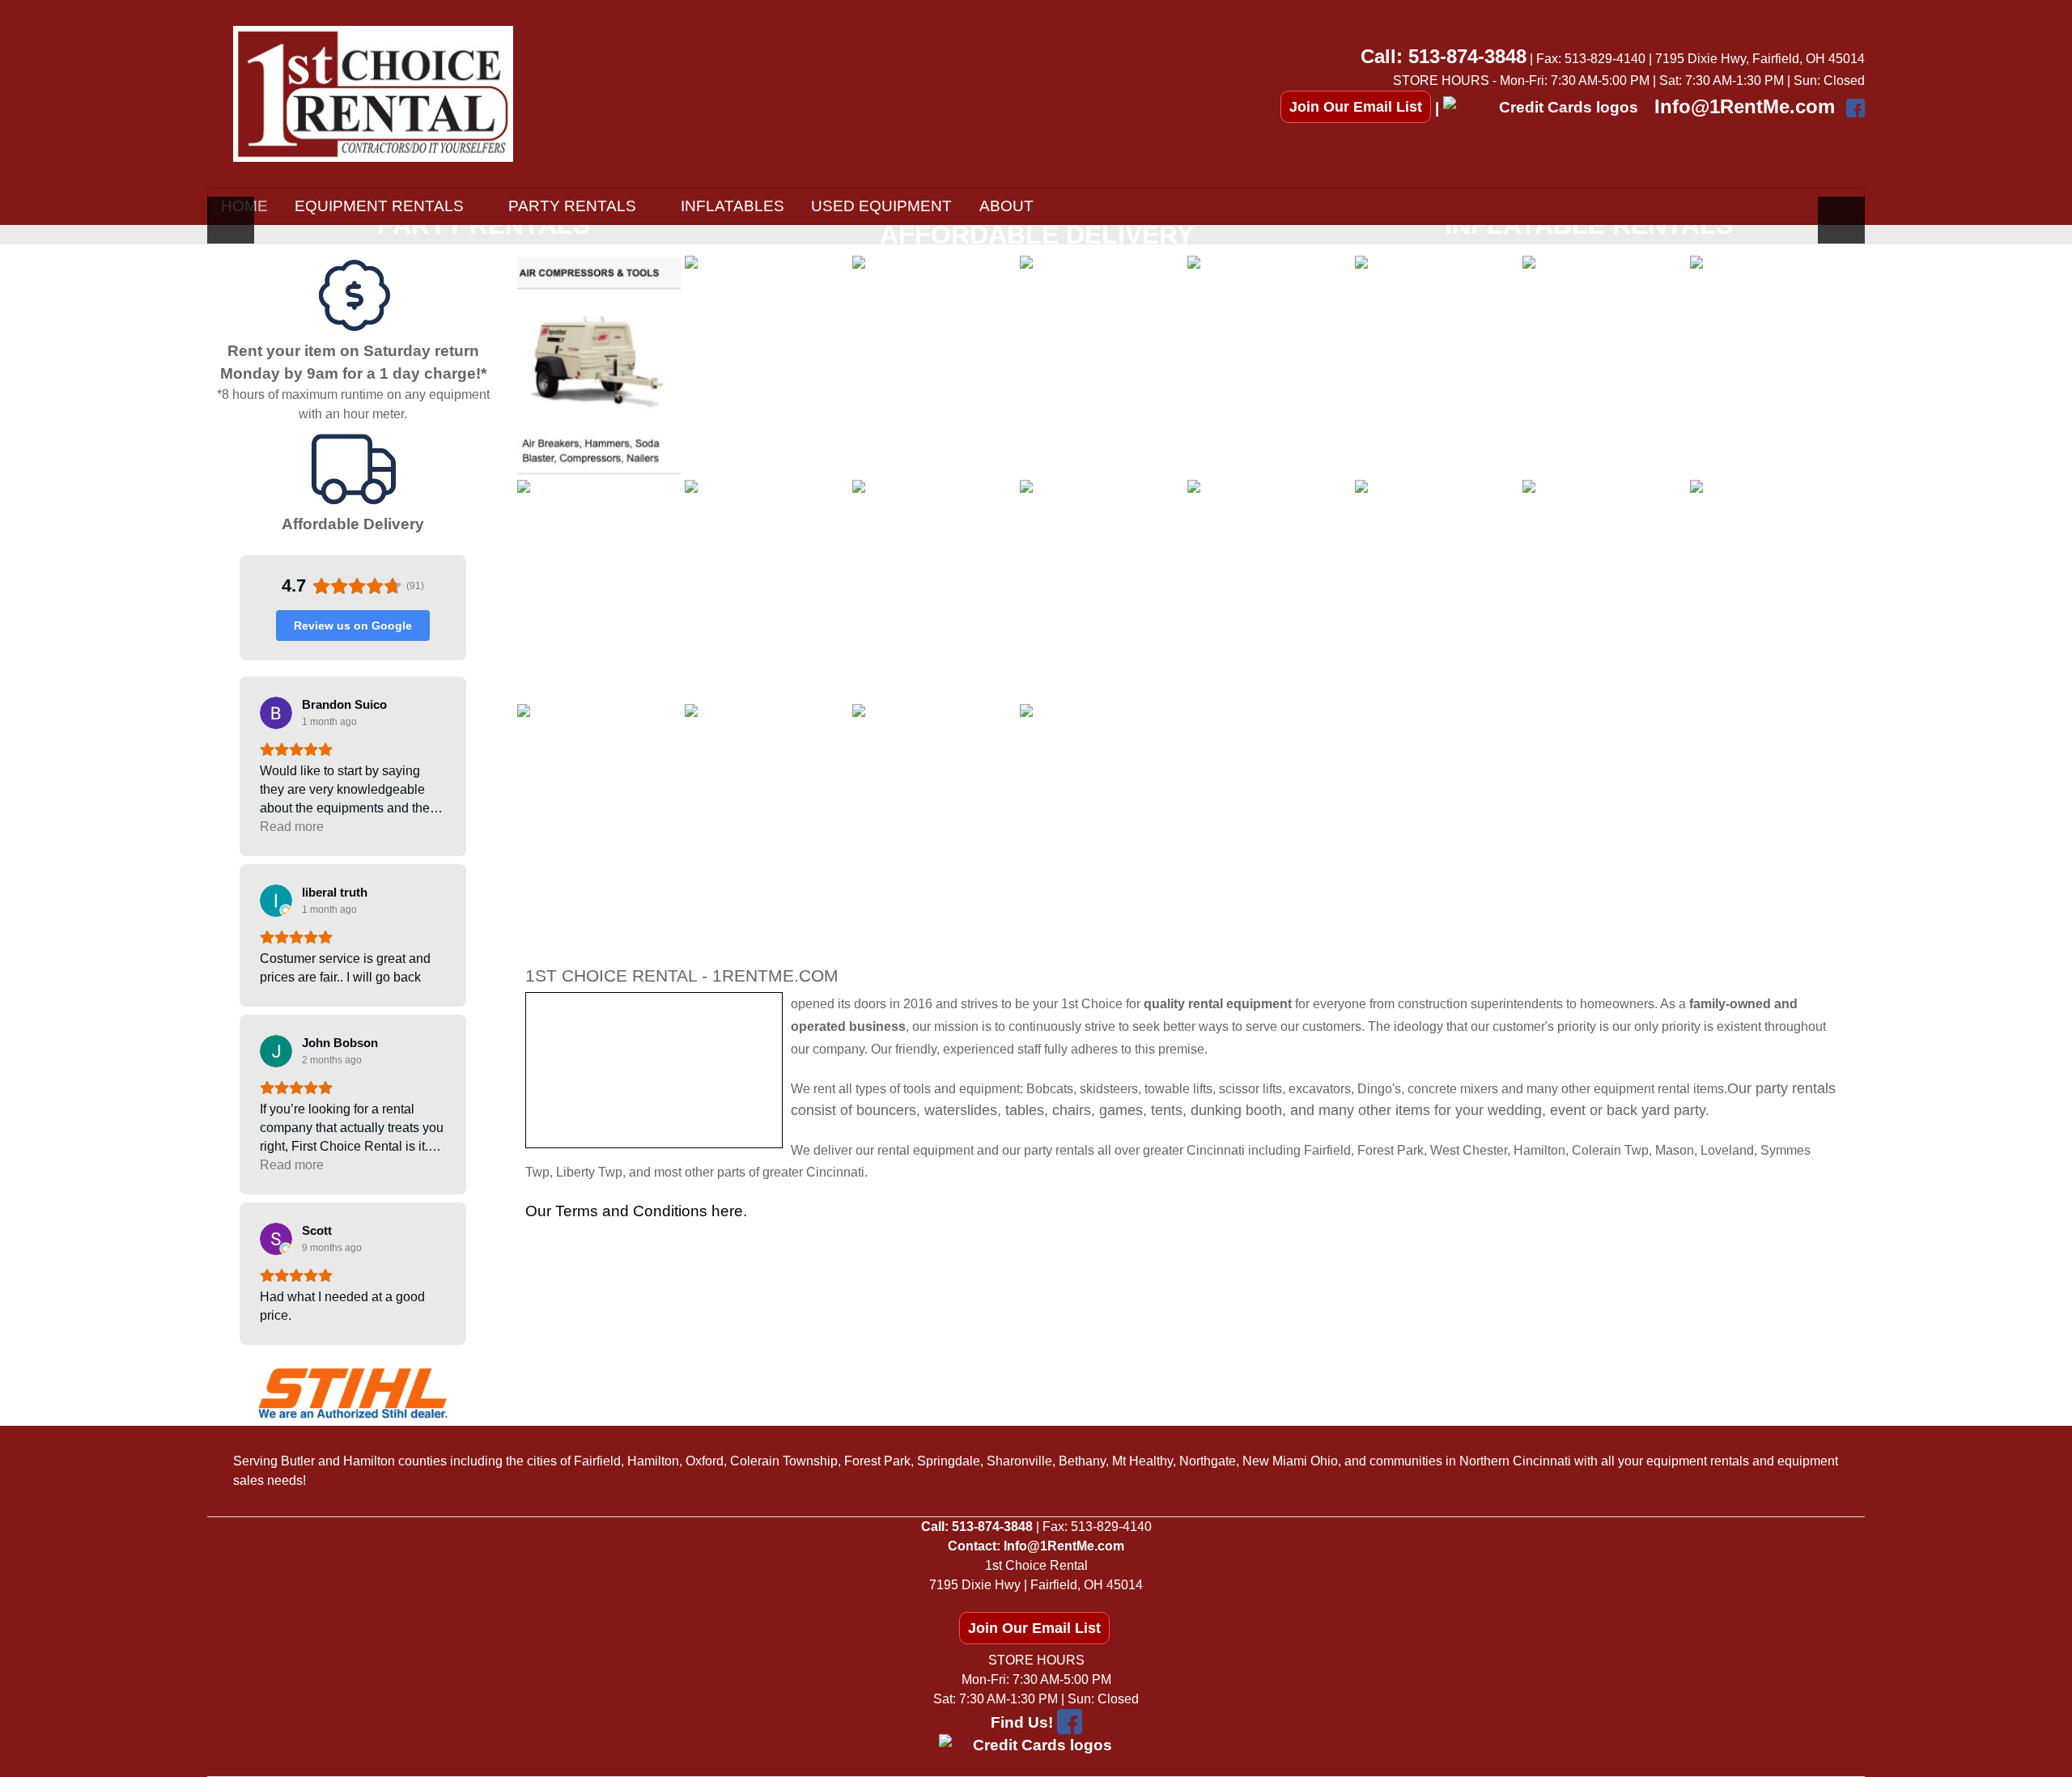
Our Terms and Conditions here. (636, 1211)
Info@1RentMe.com (1745, 106)
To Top (1825, 1288)
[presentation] (231, 220)
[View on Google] (276, 713)
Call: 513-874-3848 (1444, 56)
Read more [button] (292, 827)
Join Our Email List (1356, 107)
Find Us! (1022, 1722)
